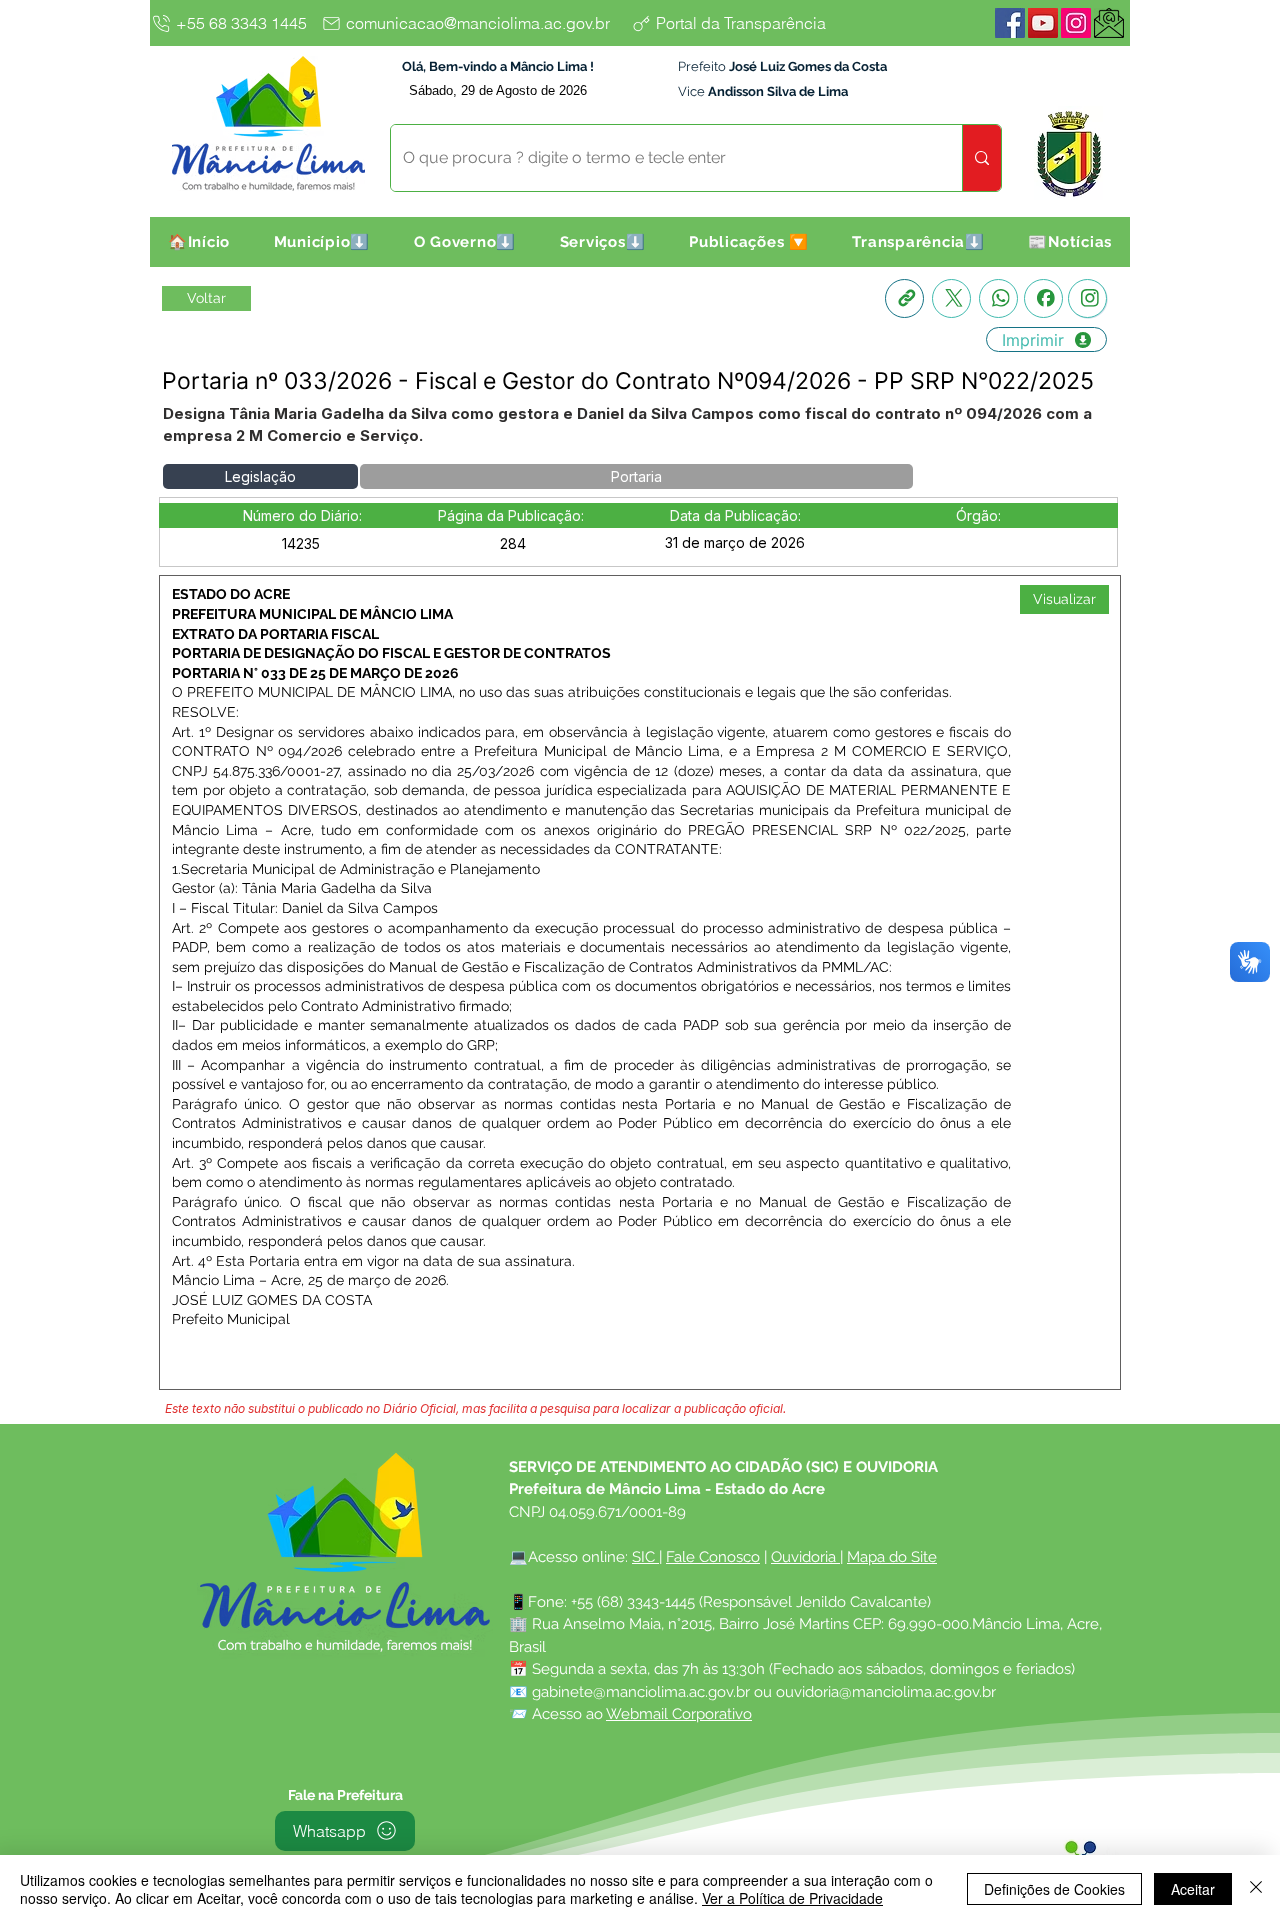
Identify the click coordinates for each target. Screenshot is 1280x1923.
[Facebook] (1010, 23)
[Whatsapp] (998, 298)
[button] (322, 242)
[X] (951, 298)
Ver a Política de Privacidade (792, 1898)
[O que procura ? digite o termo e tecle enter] (981, 158)
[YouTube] (1043, 23)
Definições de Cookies (1054, 1889)
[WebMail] (1109, 23)
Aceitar (1193, 1889)
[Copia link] (904, 298)
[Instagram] (1076, 23)
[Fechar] (1256, 1889)
